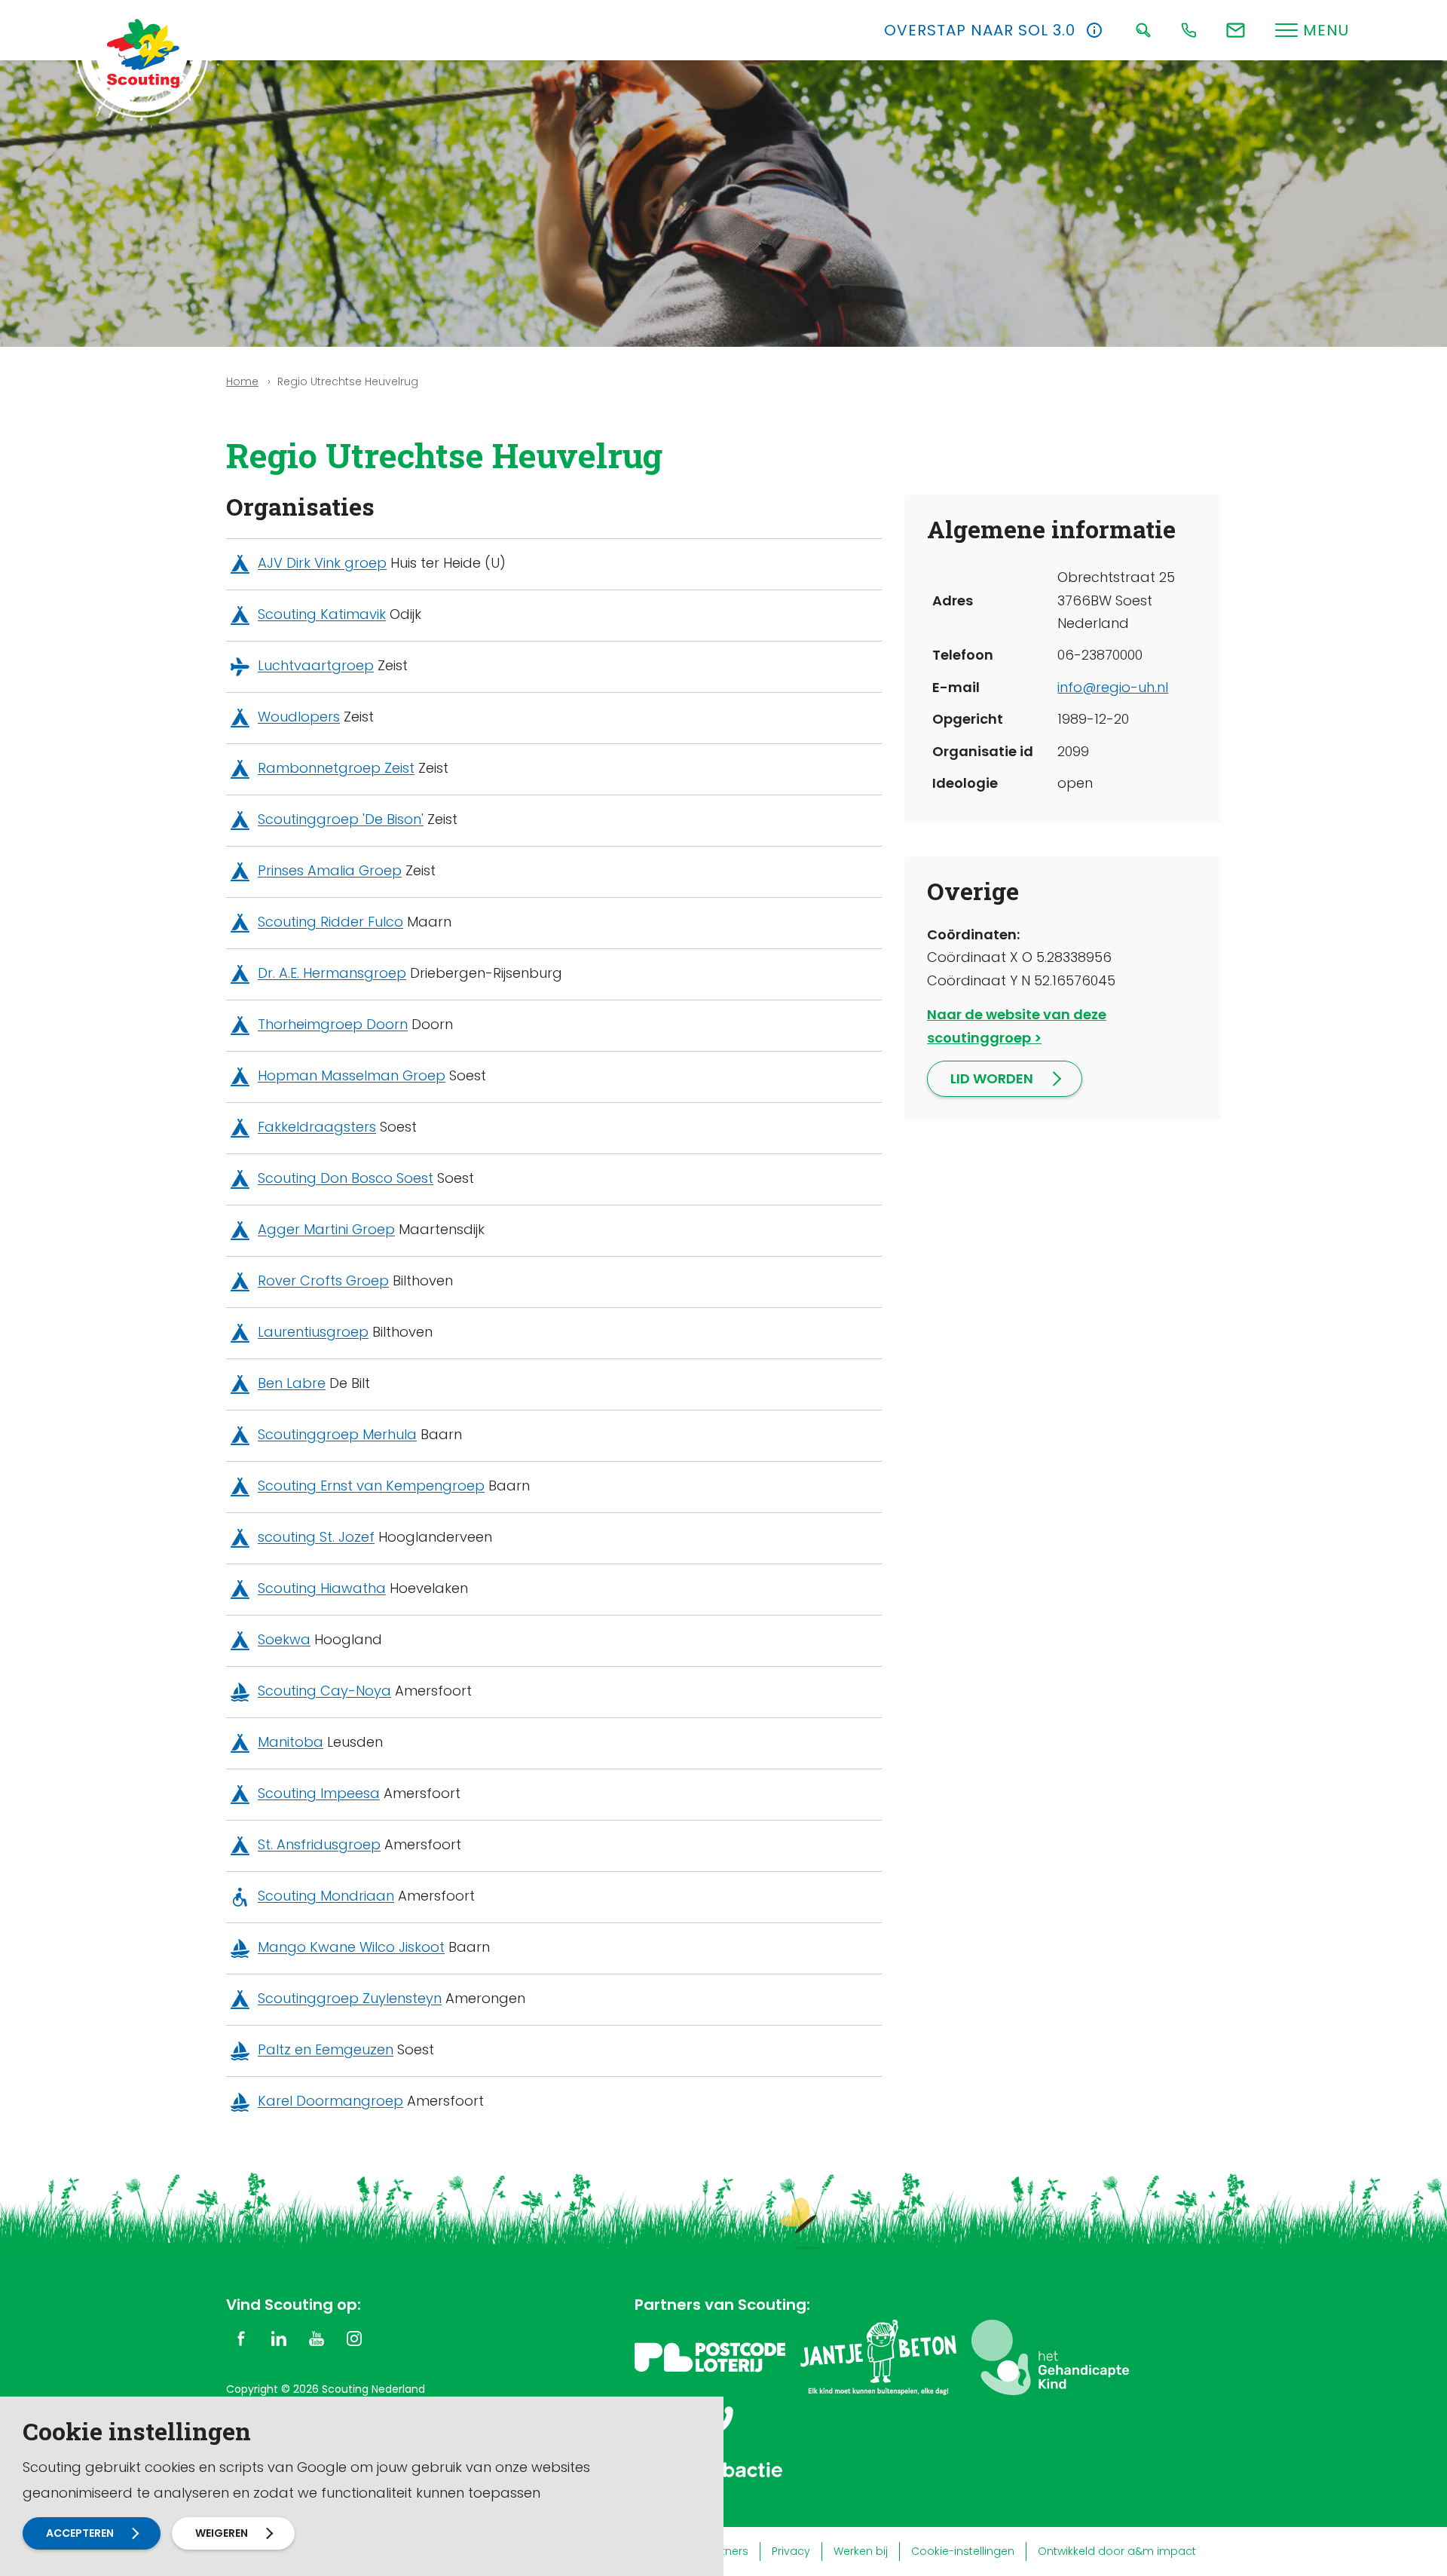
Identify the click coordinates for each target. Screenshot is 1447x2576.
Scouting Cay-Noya (324, 1691)
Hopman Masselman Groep (352, 1076)
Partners (726, 2551)
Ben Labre (292, 1384)
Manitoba (291, 1743)
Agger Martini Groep (326, 1230)
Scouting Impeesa (319, 1794)
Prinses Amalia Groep (330, 871)
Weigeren (222, 2533)
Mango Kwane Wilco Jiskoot (351, 1948)
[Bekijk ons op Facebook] (241, 2338)
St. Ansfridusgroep (319, 1845)
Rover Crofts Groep (323, 1281)
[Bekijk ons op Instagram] (354, 2338)
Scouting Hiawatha (322, 1589)
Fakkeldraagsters (317, 1127)
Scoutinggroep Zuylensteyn (350, 1999)
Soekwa (284, 1640)
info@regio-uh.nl (1113, 687)
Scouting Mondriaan (326, 1896)
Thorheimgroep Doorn (333, 1025)
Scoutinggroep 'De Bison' (341, 820)
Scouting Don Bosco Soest (346, 1179)
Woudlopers (299, 717)
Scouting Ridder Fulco (330, 922)
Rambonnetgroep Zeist (336, 769)
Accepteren (80, 2533)
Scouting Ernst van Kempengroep (371, 1486)
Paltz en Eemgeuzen (326, 2050)
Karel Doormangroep (330, 2101)
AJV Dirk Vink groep (322, 564)
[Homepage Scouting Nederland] (143, 53)
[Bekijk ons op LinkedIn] (279, 2338)
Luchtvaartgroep (316, 666)
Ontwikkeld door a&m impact (1117, 2551)
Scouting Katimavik (322, 615)
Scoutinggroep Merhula (337, 1435)
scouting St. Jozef (316, 1538)
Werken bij (861, 2551)
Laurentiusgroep (313, 1332)
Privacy (791, 2551)
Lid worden (992, 1078)
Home (242, 381)
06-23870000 (1100, 655)
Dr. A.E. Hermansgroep (332, 974)
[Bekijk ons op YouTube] (317, 2338)
